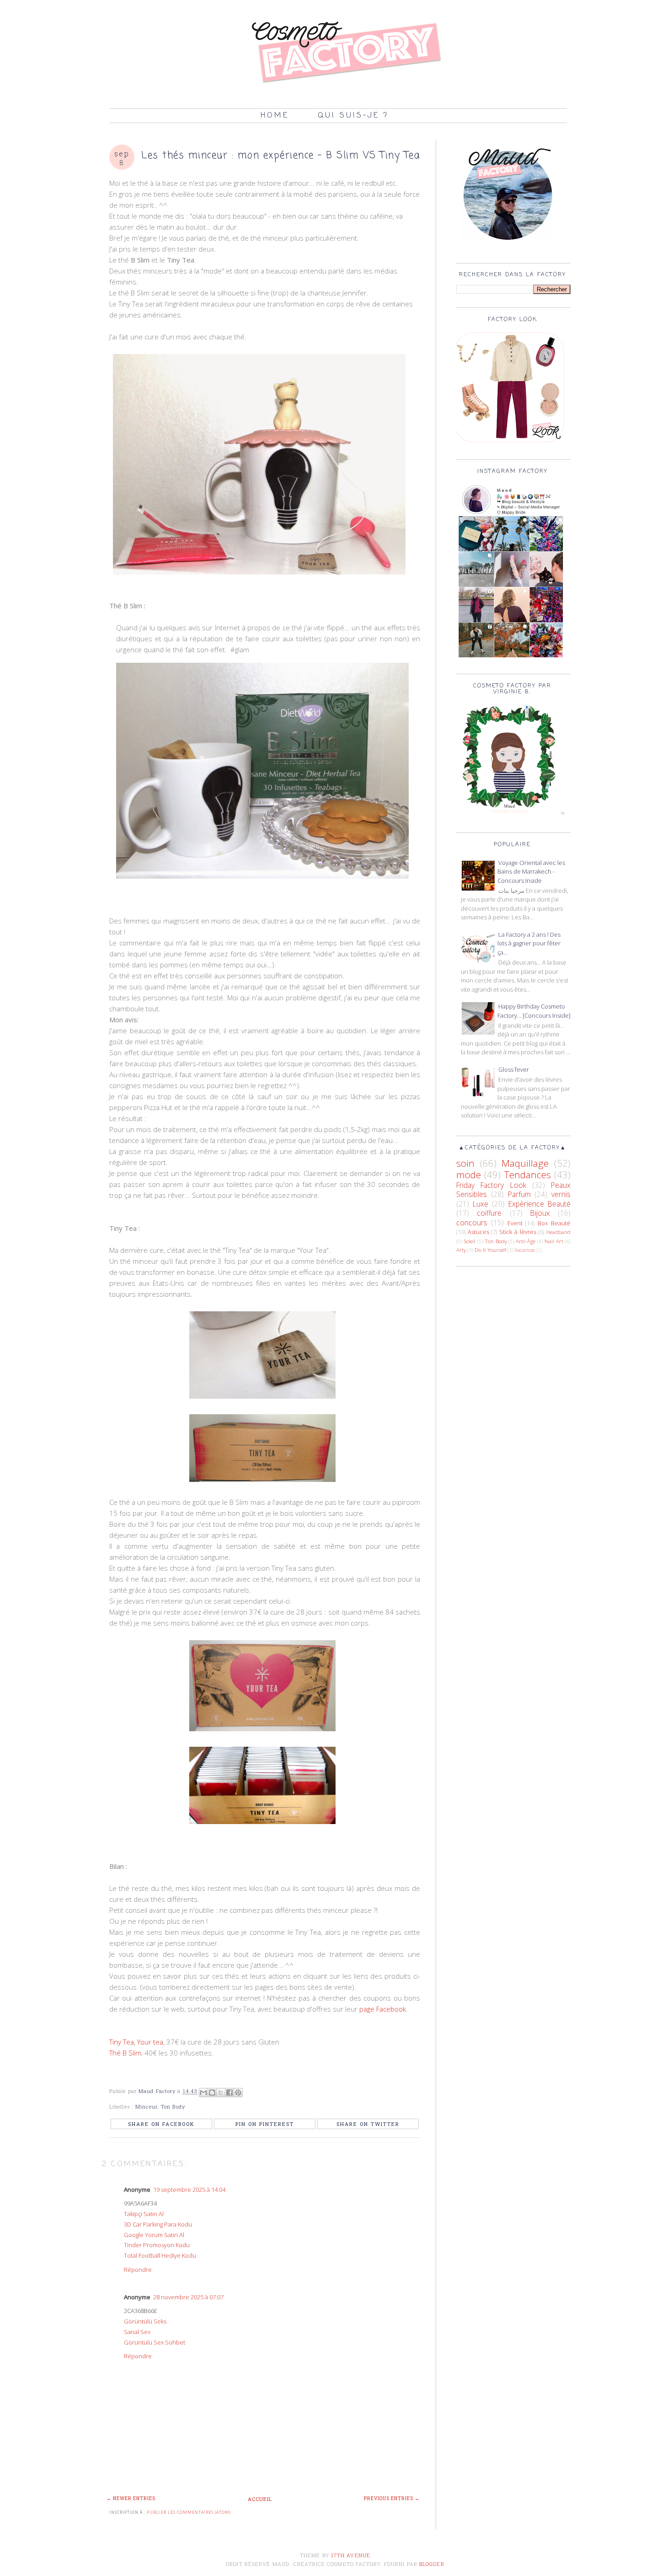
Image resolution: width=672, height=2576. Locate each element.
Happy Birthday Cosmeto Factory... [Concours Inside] (534, 1011)
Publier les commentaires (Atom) (189, 2512)
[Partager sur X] (221, 2093)
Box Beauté (554, 1223)
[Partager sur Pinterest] (238, 2093)
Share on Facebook (161, 2124)
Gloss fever (514, 1069)
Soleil (469, 1241)
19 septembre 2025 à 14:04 (189, 2190)
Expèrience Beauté (539, 1204)
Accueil (260, 2499)
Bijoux (540, 1213)
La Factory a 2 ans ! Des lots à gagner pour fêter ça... (529, 943)
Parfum (519, 1194)
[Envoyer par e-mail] (203, 2093)
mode (469, 1175)
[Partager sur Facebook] (229, 2093)
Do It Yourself (490, 1250)
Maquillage (525, 1163)
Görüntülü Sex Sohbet (155, 2342)
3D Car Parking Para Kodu (158, 2224)
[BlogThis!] (212, 2093)
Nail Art (554, 1241)
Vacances (525, 1250)
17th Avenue (351, 2555)
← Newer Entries (131, 2498)
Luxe (480, 1204)
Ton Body (173, 2106)
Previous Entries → (392, 2498)
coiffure (489, 1213)
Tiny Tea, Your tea (136, 2042)
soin (465, 1163)
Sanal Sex (137, 2332)
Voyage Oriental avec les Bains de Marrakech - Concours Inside (531, 872)
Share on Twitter (368, 2124)
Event (515, 1223)
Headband (558, 1232)
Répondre (138, 2270)
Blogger (432, 2564)
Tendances (528, 1175)
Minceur (146, 2106)
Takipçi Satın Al (144, 2214)
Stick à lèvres (517, 1232)
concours (472, 1223)
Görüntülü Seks (145, 2321)
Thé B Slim (125, 2053)
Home (275, 116)
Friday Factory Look (491, 1185)
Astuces (478, 1232)
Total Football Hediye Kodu (160, 2255)
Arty (461, 1250)
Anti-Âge (525, 1241)
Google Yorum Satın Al (154, 2235)
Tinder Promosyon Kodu (157, 2245)
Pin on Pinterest (265, 2124)
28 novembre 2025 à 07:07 (188, 2297)
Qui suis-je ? (353, 116)
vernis (561, 1194)
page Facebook (383, 2009)
